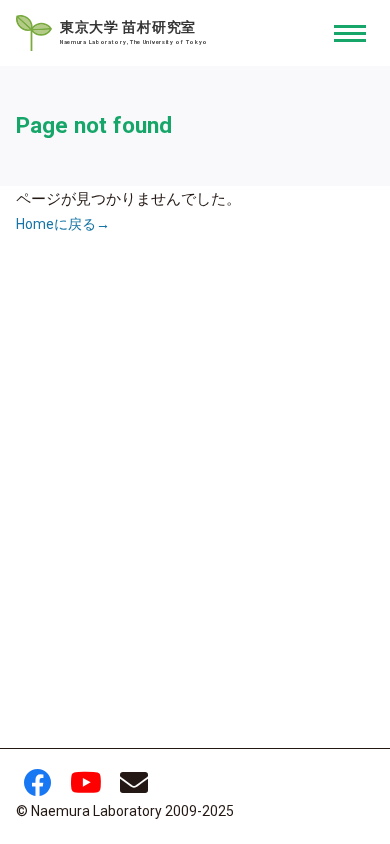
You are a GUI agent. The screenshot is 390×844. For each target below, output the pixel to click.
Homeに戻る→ (63, 224)
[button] (350, 33)
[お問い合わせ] (134, 788)
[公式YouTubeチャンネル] (86, 788)
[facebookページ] (38, 788)
